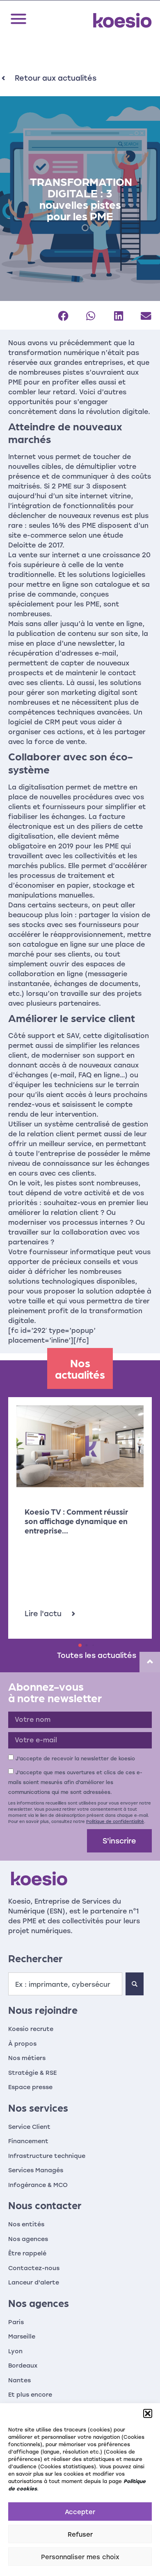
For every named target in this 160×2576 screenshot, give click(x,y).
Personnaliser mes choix (80, 2557)
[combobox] (65, 1984)
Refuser (80, 2534)
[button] (148, 2413)
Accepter (80, 2512)
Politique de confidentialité (115, 1821)
